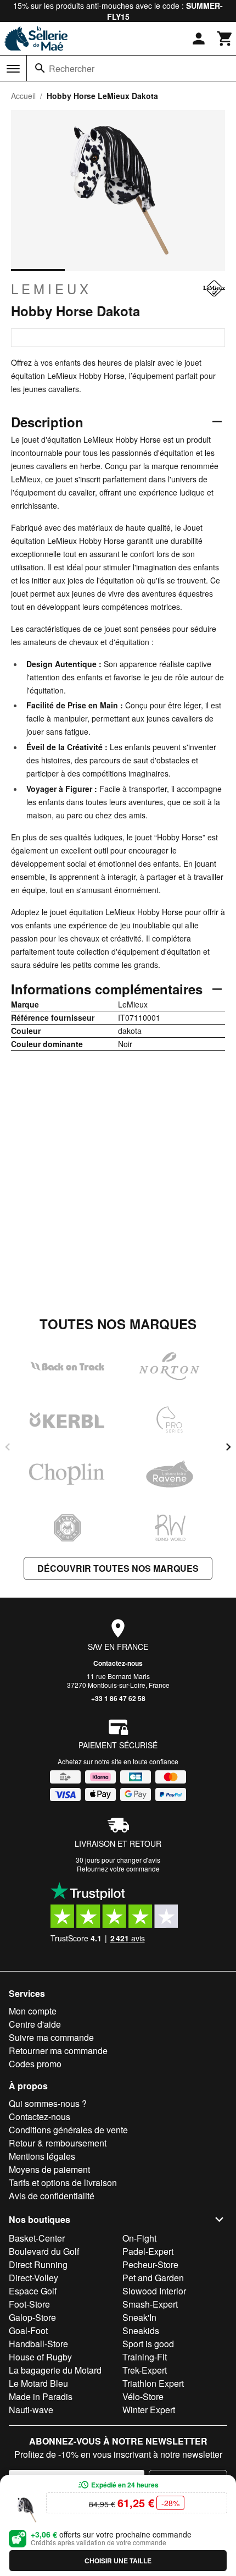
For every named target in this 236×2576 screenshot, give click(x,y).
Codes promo (35, 2064)
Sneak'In (139, 2317)
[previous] (8, 1447)
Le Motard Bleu (38, 2383)
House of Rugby (40, 2357)
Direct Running (38, 2264)
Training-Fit (145, 2357)
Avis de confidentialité (52, 2196)
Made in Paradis (41, 2396)
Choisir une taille (118, 2561)
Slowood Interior (154, 2291)
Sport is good (148, 2344)
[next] (228, 1447)
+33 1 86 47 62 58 (118, 1698)
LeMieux (51, 289)
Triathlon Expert (153, 2383)
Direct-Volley (33, 2278)
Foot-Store (29, 2304)
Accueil (23, 96)
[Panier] (225, 38)
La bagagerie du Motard (55, 2370)
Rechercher (72, 68)
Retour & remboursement (58, 2143)
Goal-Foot (28, 2330)
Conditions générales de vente (68, 2130)
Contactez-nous (118, 1663)
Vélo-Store (143, 2396)
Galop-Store (32, 2317)
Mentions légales (42, 2156)
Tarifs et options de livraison (63, 2183)
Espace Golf (33, 2291)
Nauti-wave (31, 2410)
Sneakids (141, 2330)
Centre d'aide (35, 2024)
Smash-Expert (150, 2304)
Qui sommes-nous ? (48, 2103)
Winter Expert (149, 2410)
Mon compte (33, 2011)
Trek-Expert (145, 2370)
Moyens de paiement (49, 2169)
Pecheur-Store (150, 2264)
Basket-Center (37, 2238)
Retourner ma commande (58, 2051)
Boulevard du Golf (44, 2251)
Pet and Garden (153, 2278)
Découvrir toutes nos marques (118, 1568)
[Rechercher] (40, 68)
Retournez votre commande (118, 1868)
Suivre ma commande (51, 2037)
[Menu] (13, 69)
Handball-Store (38, 2344)
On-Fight (139, 2238)
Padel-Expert (148, 2251)
